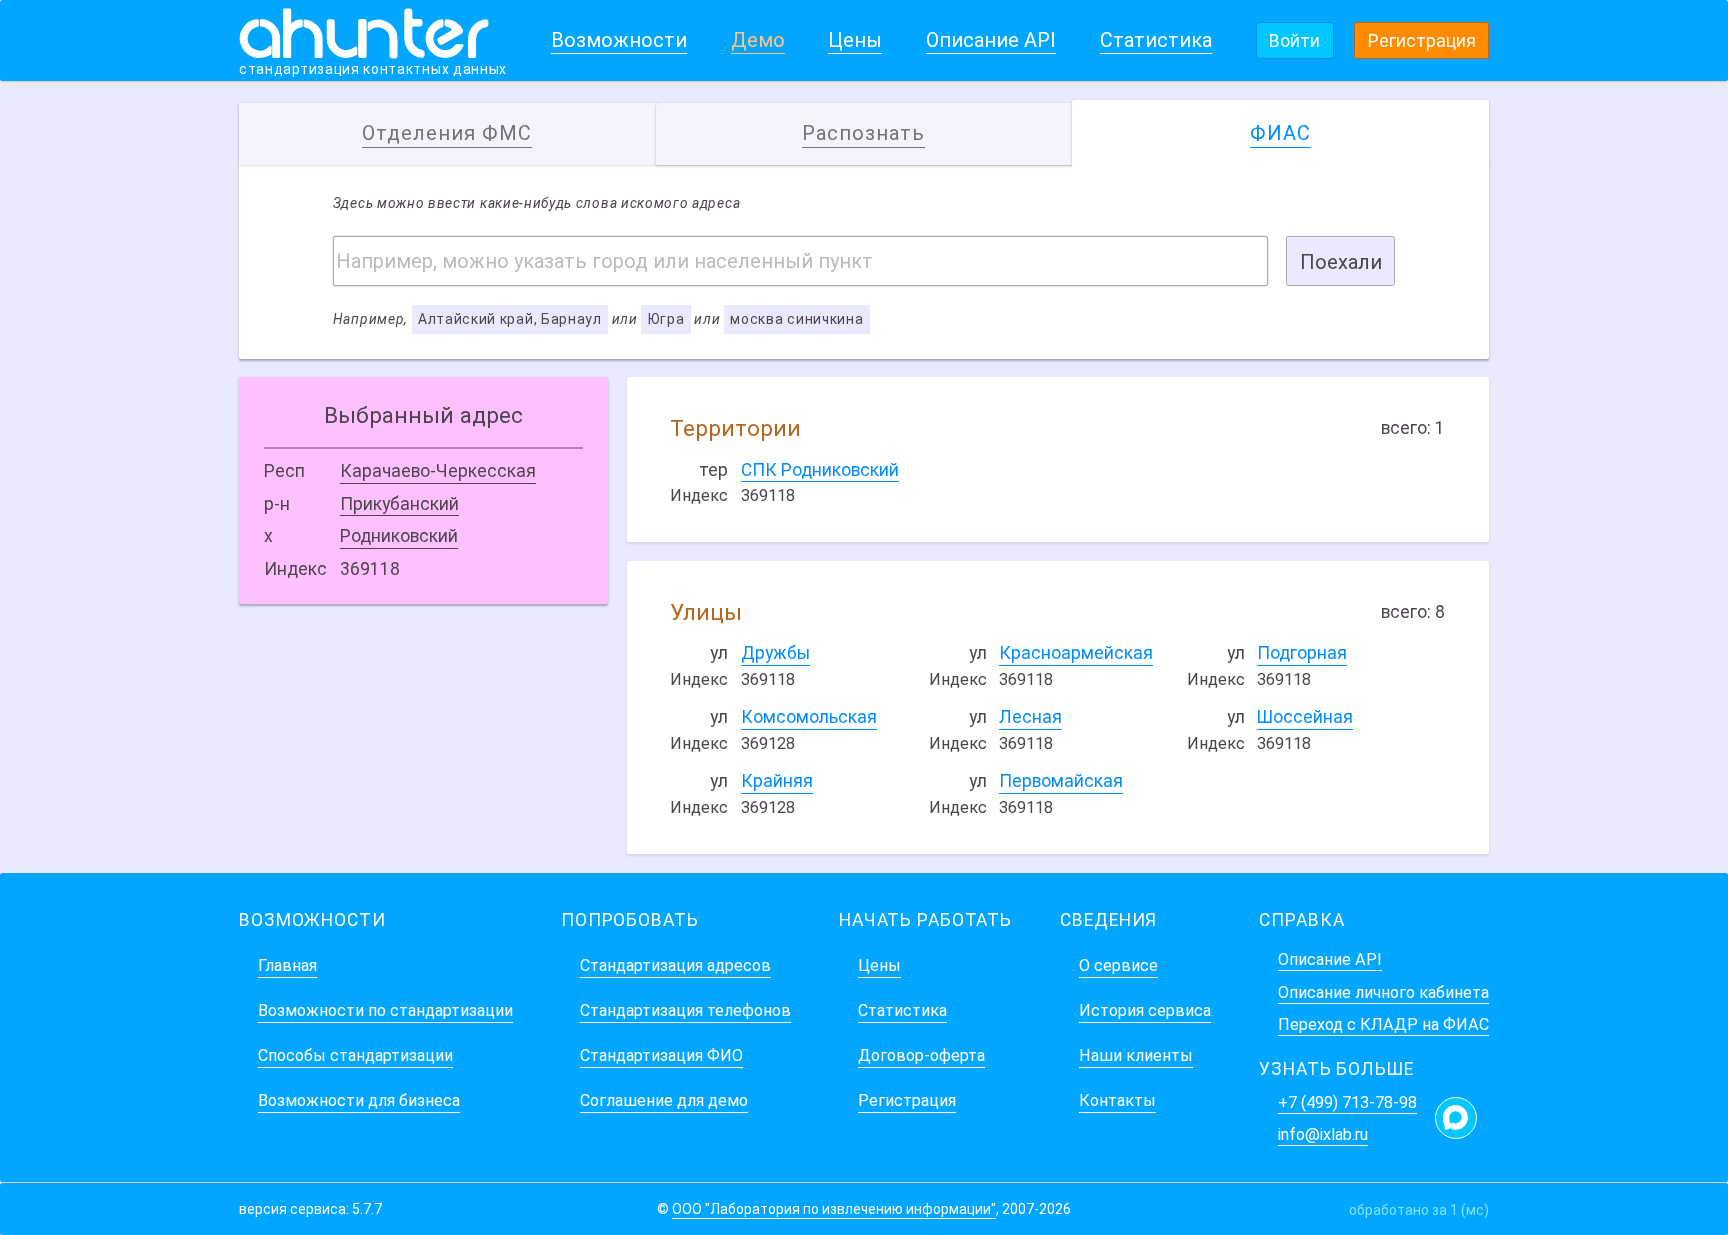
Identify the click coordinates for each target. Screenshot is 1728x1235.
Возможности (619, 40)
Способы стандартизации (355, 1055)
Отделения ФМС (447, 133)
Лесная (1030, 717)
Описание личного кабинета (1383, 992)
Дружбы (775, 653)
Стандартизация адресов (675, 965)
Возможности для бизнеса (359, 1100)
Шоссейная (1305, 717)
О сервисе (1118, 965)
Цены (855, 40)
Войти (1294, 41)
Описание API (991, 40)
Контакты (1117, 1100)
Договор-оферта (921, 1055)
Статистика (1156, 40)
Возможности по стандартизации (385, 1010)
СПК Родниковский (820, 470)
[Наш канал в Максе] (1456, 1118)
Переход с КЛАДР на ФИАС (1383, 1024)
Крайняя (777, 781)
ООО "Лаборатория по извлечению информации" (834, 1209)
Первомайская (1061, 781)
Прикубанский (399, 504)
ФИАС (1280, 133)
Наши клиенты (1136, 1055)
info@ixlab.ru (1323, 1134)
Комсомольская (809, 717)
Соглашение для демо (664, 1100)
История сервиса (1145, 1010)
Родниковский (399, 536)
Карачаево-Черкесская (438, 471)
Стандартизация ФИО (661, 1055)
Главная (287, 965)
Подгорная (1302, 653)
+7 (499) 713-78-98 (1347, 1102)
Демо (758, 40)
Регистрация (1422, 41)
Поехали (1341, 262)
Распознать (863, 133)
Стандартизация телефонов (685, 1010)
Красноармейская (1076, 653)
